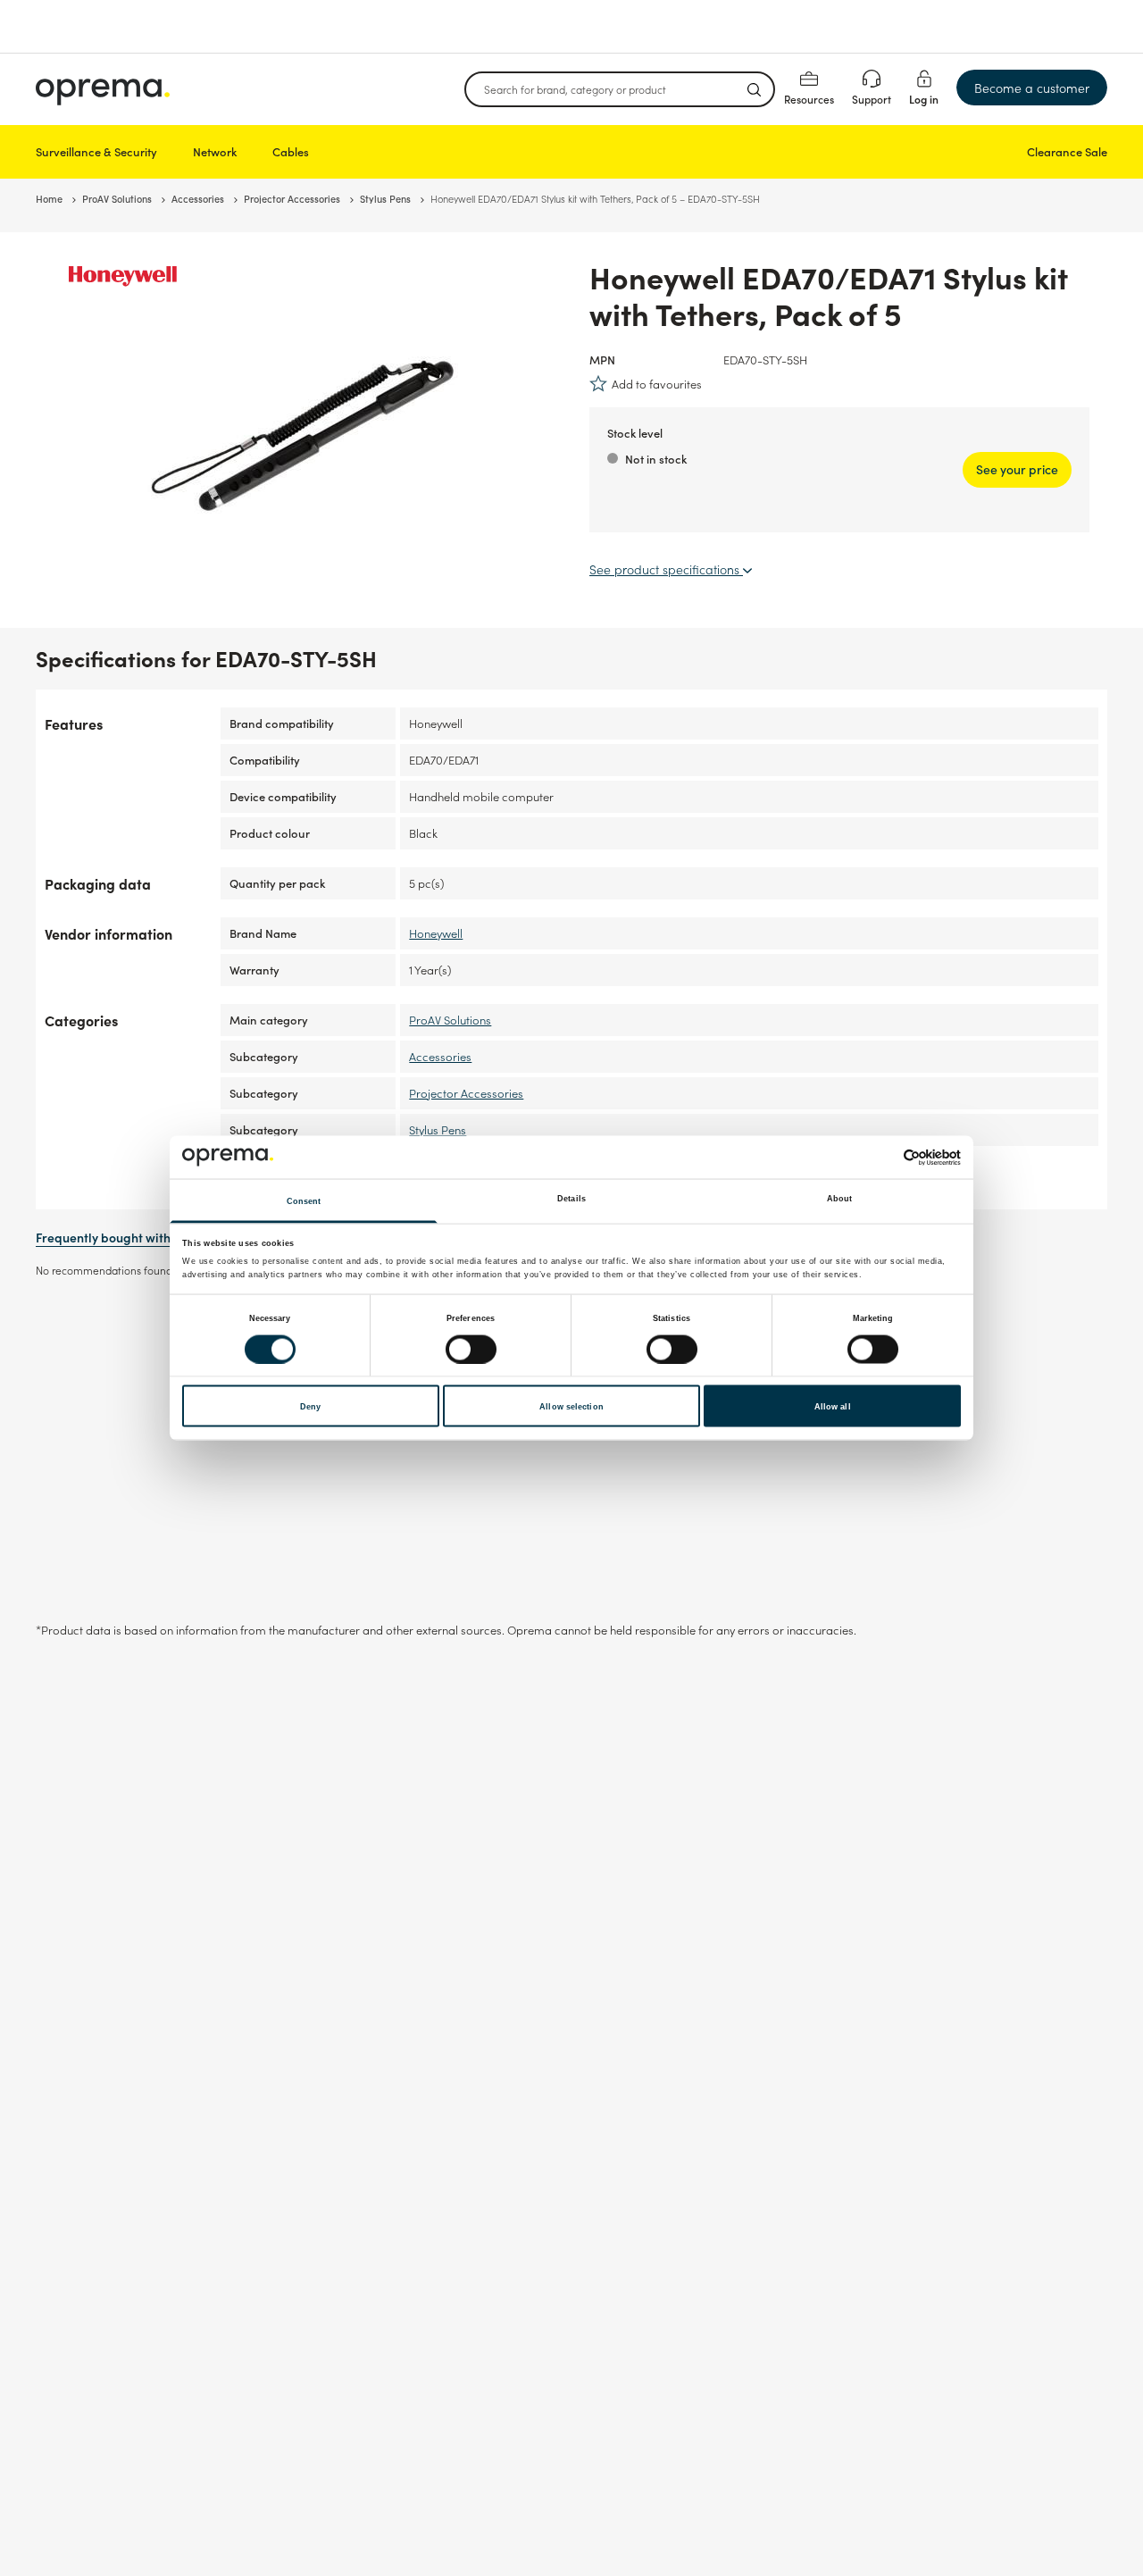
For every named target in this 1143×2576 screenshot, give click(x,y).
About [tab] (840, 1199)
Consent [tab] (304, 1201)
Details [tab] (571, 1199)
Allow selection (571, 1406)
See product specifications (666, 569)
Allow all (833, 1406)
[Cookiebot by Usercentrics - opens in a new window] (883, 1157)
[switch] (471, 1349)
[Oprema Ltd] (103, 89)
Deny (310, 1406)
